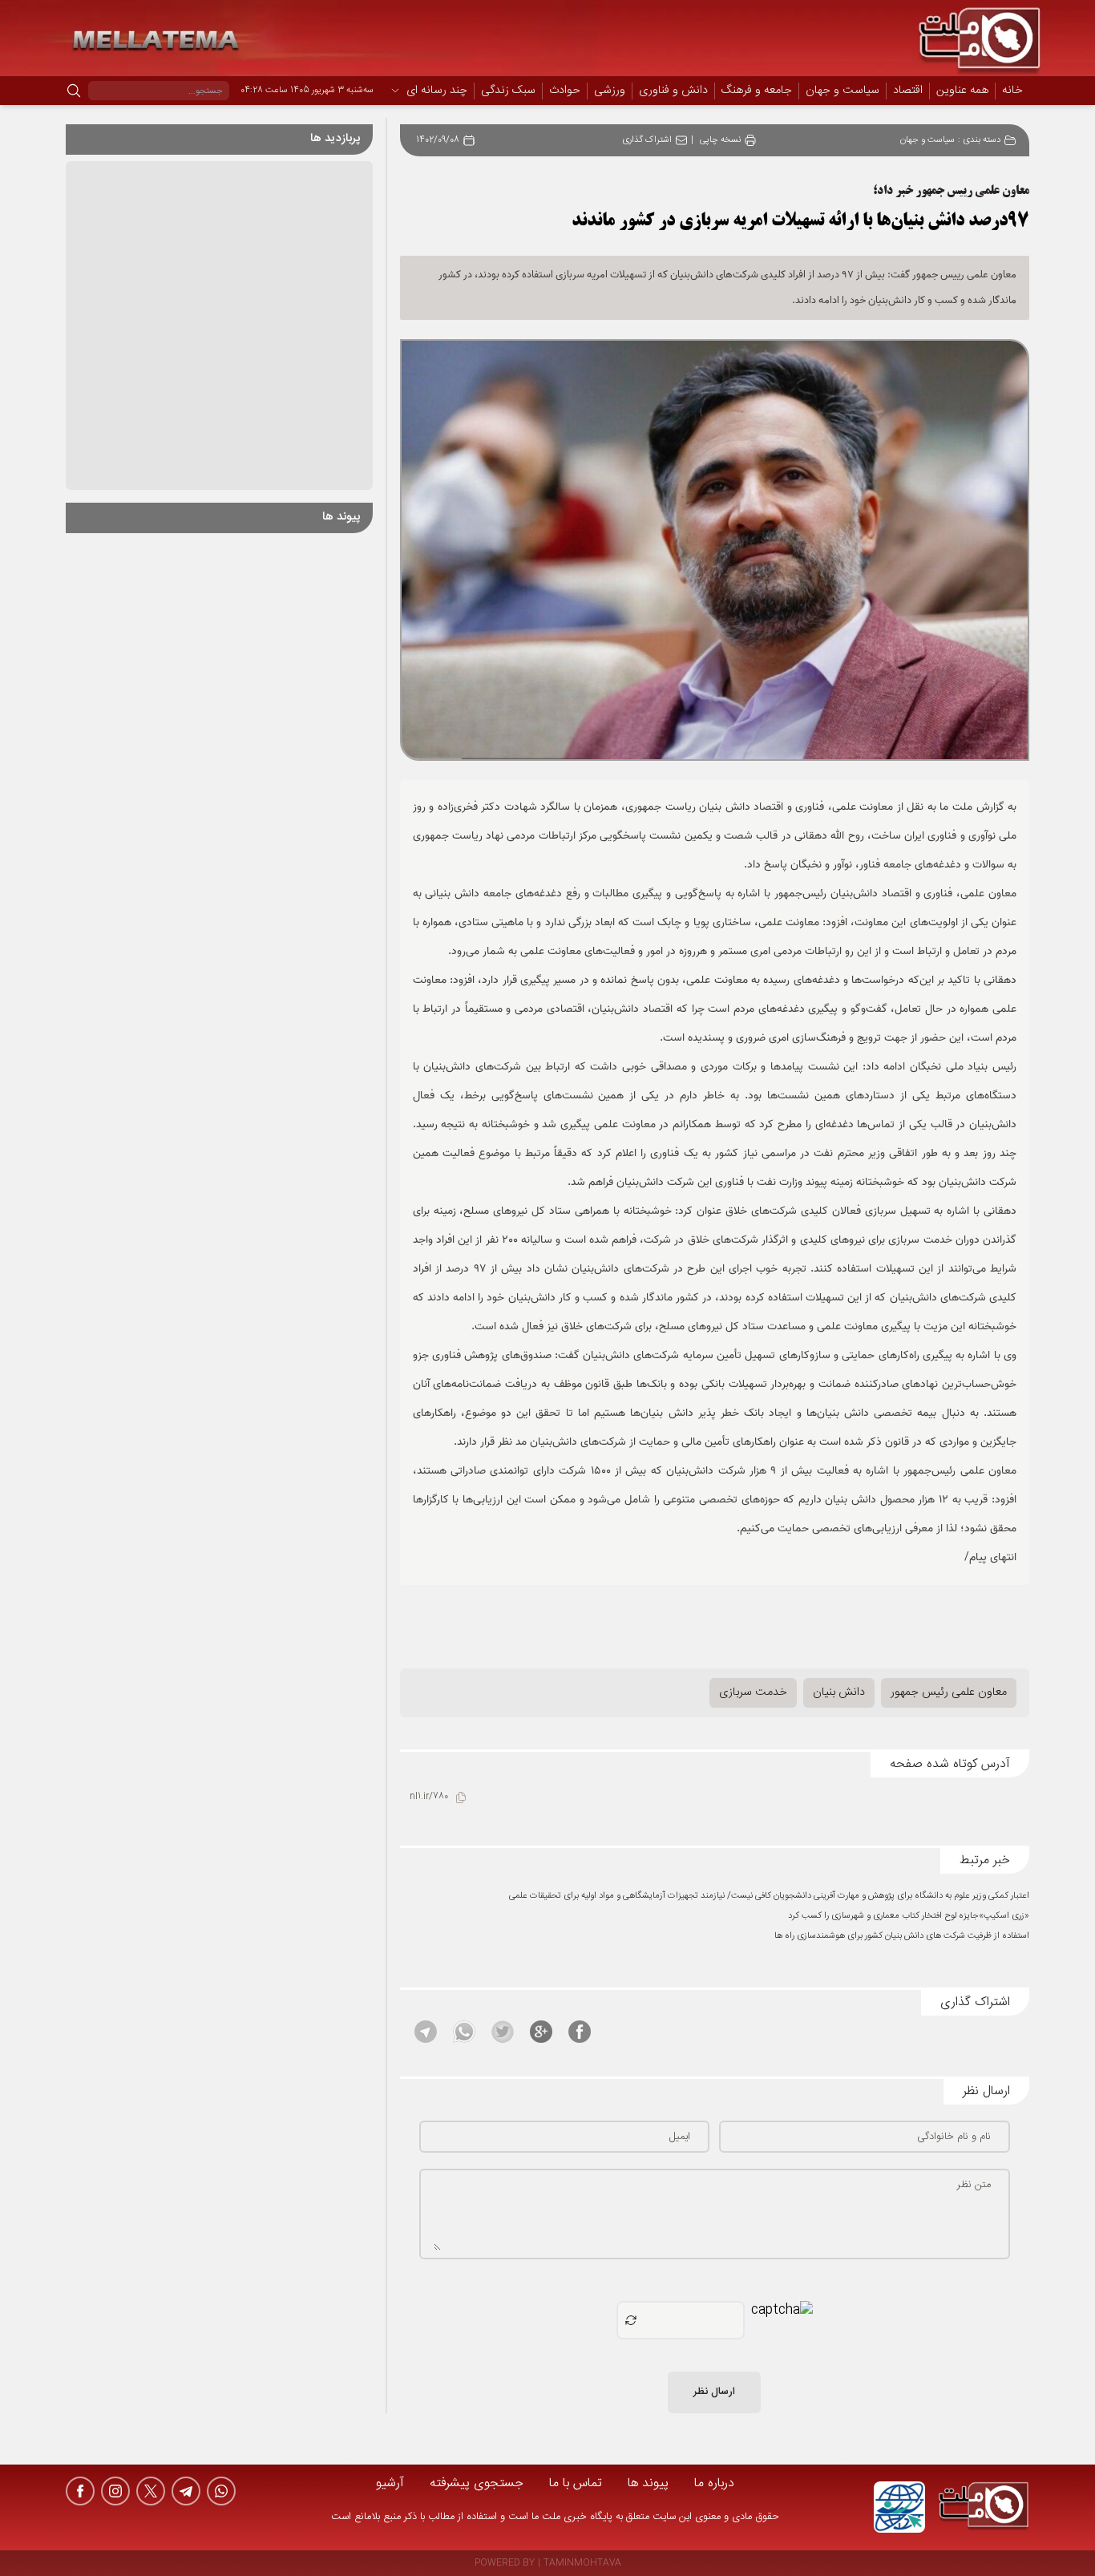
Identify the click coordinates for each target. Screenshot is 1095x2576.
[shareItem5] (426, 2032)
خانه (1012, 91)
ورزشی (610, 91)
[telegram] (186, 2491)
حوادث (565, 91)
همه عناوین (962, 91)
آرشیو (390, 2483)
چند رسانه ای (437, 91)
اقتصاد (908, 91)
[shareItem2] (541, 2032)
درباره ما (714, 2483)
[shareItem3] (503, 2032)
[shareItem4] (464, 2032)
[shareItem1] (580, 2032)
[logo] (984, 2507)
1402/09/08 (438, 141)
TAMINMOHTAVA (582, 2564)
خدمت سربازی (753, 1692)
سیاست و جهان (842, 91)
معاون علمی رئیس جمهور (949, 1692)
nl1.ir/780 (429, 1797)
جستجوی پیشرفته (477, 2483)
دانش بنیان (839, 1692)
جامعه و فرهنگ (757, 91)
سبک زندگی (508, 91)
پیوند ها (648, 2483)
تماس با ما (576, 2483)
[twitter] (151, 2491)
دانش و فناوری (673, 91)
